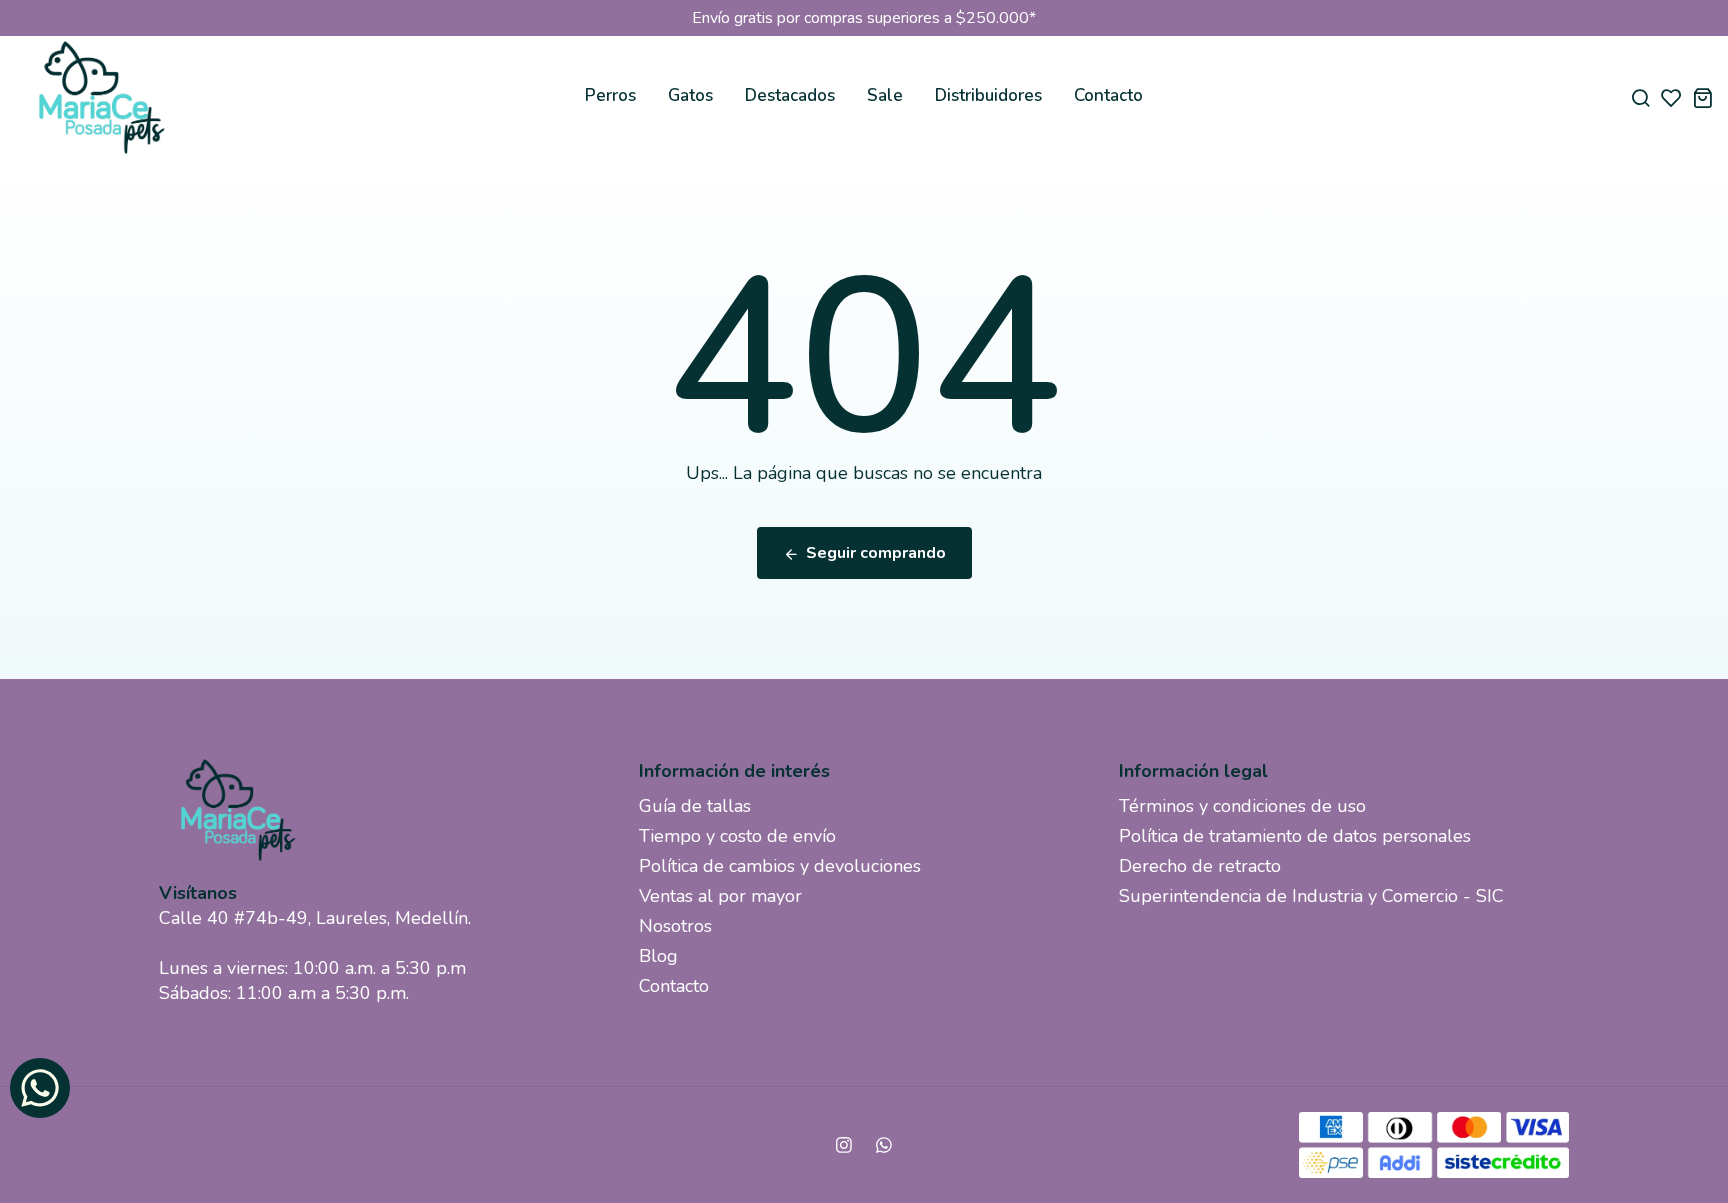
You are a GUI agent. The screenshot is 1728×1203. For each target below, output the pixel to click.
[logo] (100, 97)
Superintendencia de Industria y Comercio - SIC (1311, 896)
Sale (885, 95)
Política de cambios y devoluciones (780, 866)
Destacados (790, 95)
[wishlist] (1671, 97)
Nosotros (675, 926)
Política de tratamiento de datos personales (1295, 836)
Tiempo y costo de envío (737, 836)
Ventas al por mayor (720, 896)
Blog (658, 956)
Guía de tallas (695, 806)
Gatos (690, 95)
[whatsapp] (884, 1145)
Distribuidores (988, 95)
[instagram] (844, 1145)
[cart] (1702, 97)
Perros (610, 95)
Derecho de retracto (1200, 866)
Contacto (1108, 95)
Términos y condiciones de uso (1242, 806)
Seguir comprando (876, 553)
